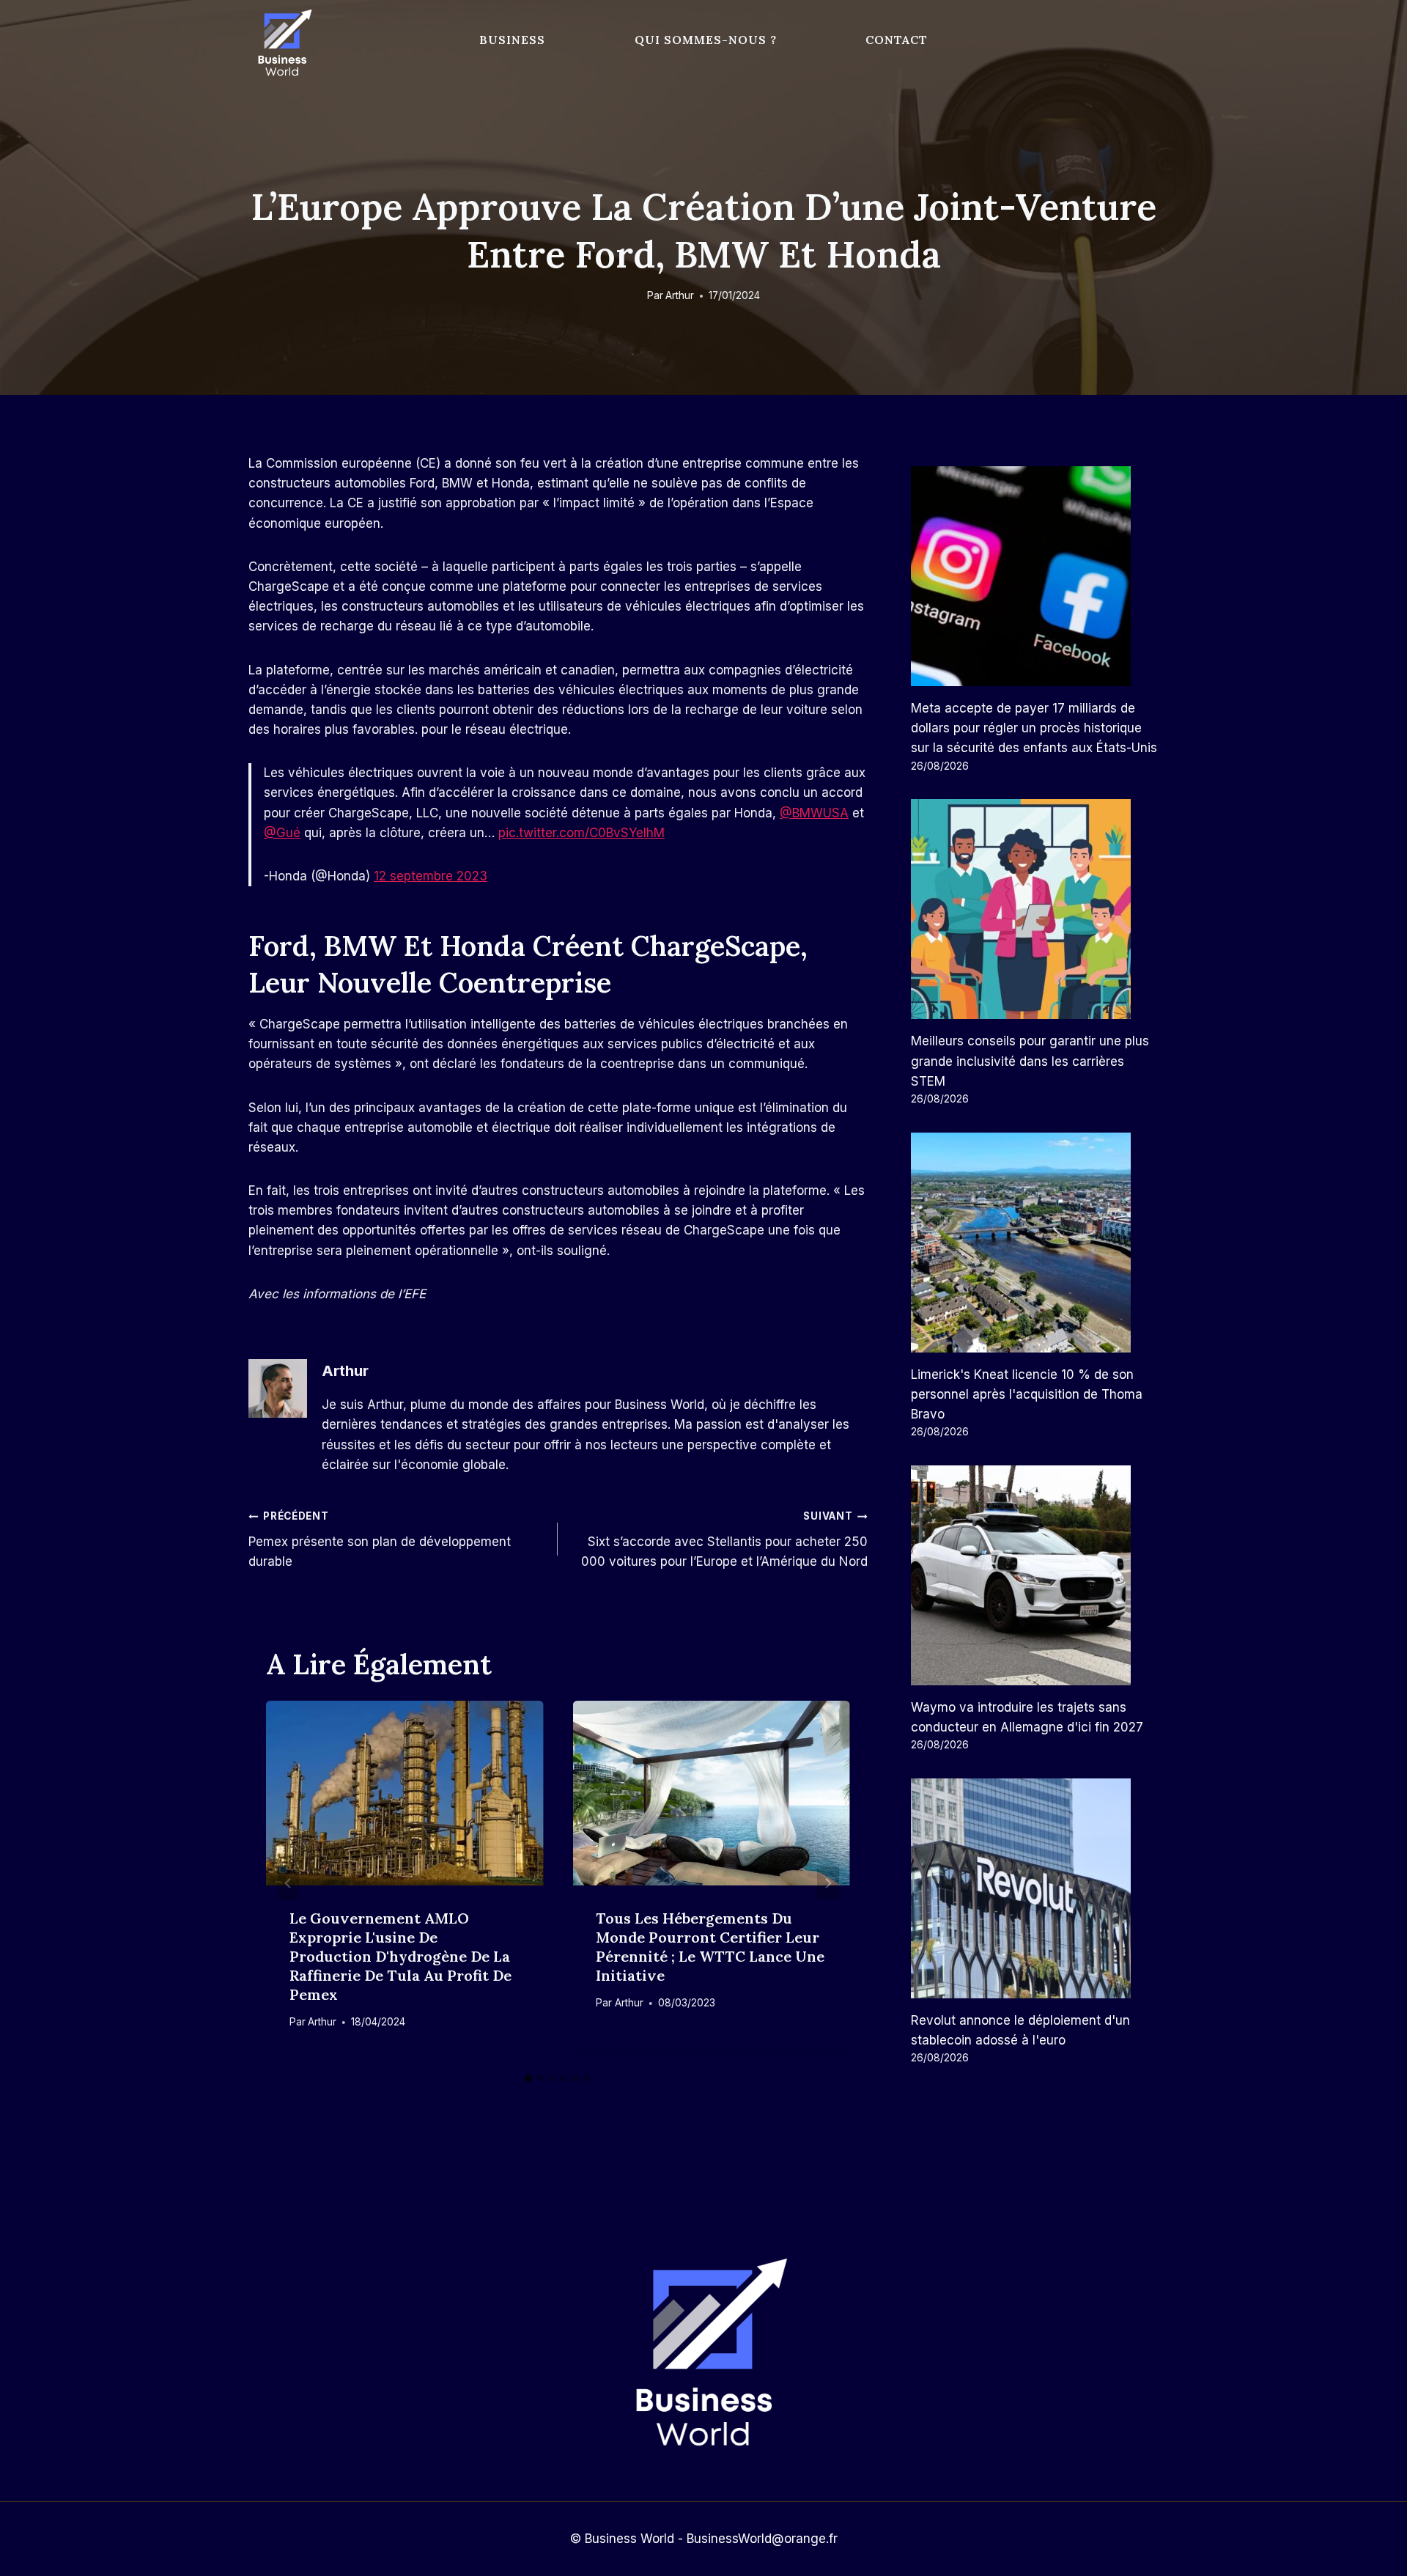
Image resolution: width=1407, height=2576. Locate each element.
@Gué (282, 833)
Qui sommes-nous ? (706, 40)
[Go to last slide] (288, 1884)
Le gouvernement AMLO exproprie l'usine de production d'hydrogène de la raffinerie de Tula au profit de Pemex (400, 1956)
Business (512, 40)
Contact (897, 40)
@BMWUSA (814, 813)
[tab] (528, 2078)
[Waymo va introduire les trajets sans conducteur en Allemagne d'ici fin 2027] (1035, 1575)
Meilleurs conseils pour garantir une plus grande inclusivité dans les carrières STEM (1030, 1061)
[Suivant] (828, 1884)
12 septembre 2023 (431, 876)
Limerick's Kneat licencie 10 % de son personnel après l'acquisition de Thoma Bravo (1027, 1394)
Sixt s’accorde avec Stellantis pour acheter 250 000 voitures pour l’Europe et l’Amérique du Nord (724, 1539)
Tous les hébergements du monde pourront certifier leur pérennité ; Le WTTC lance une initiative (710, 1947)
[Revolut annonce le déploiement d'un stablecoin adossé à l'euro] (1035, 1888)
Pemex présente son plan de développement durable (380, 1539)
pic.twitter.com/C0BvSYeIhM (581, 833)
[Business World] (282, 44)
